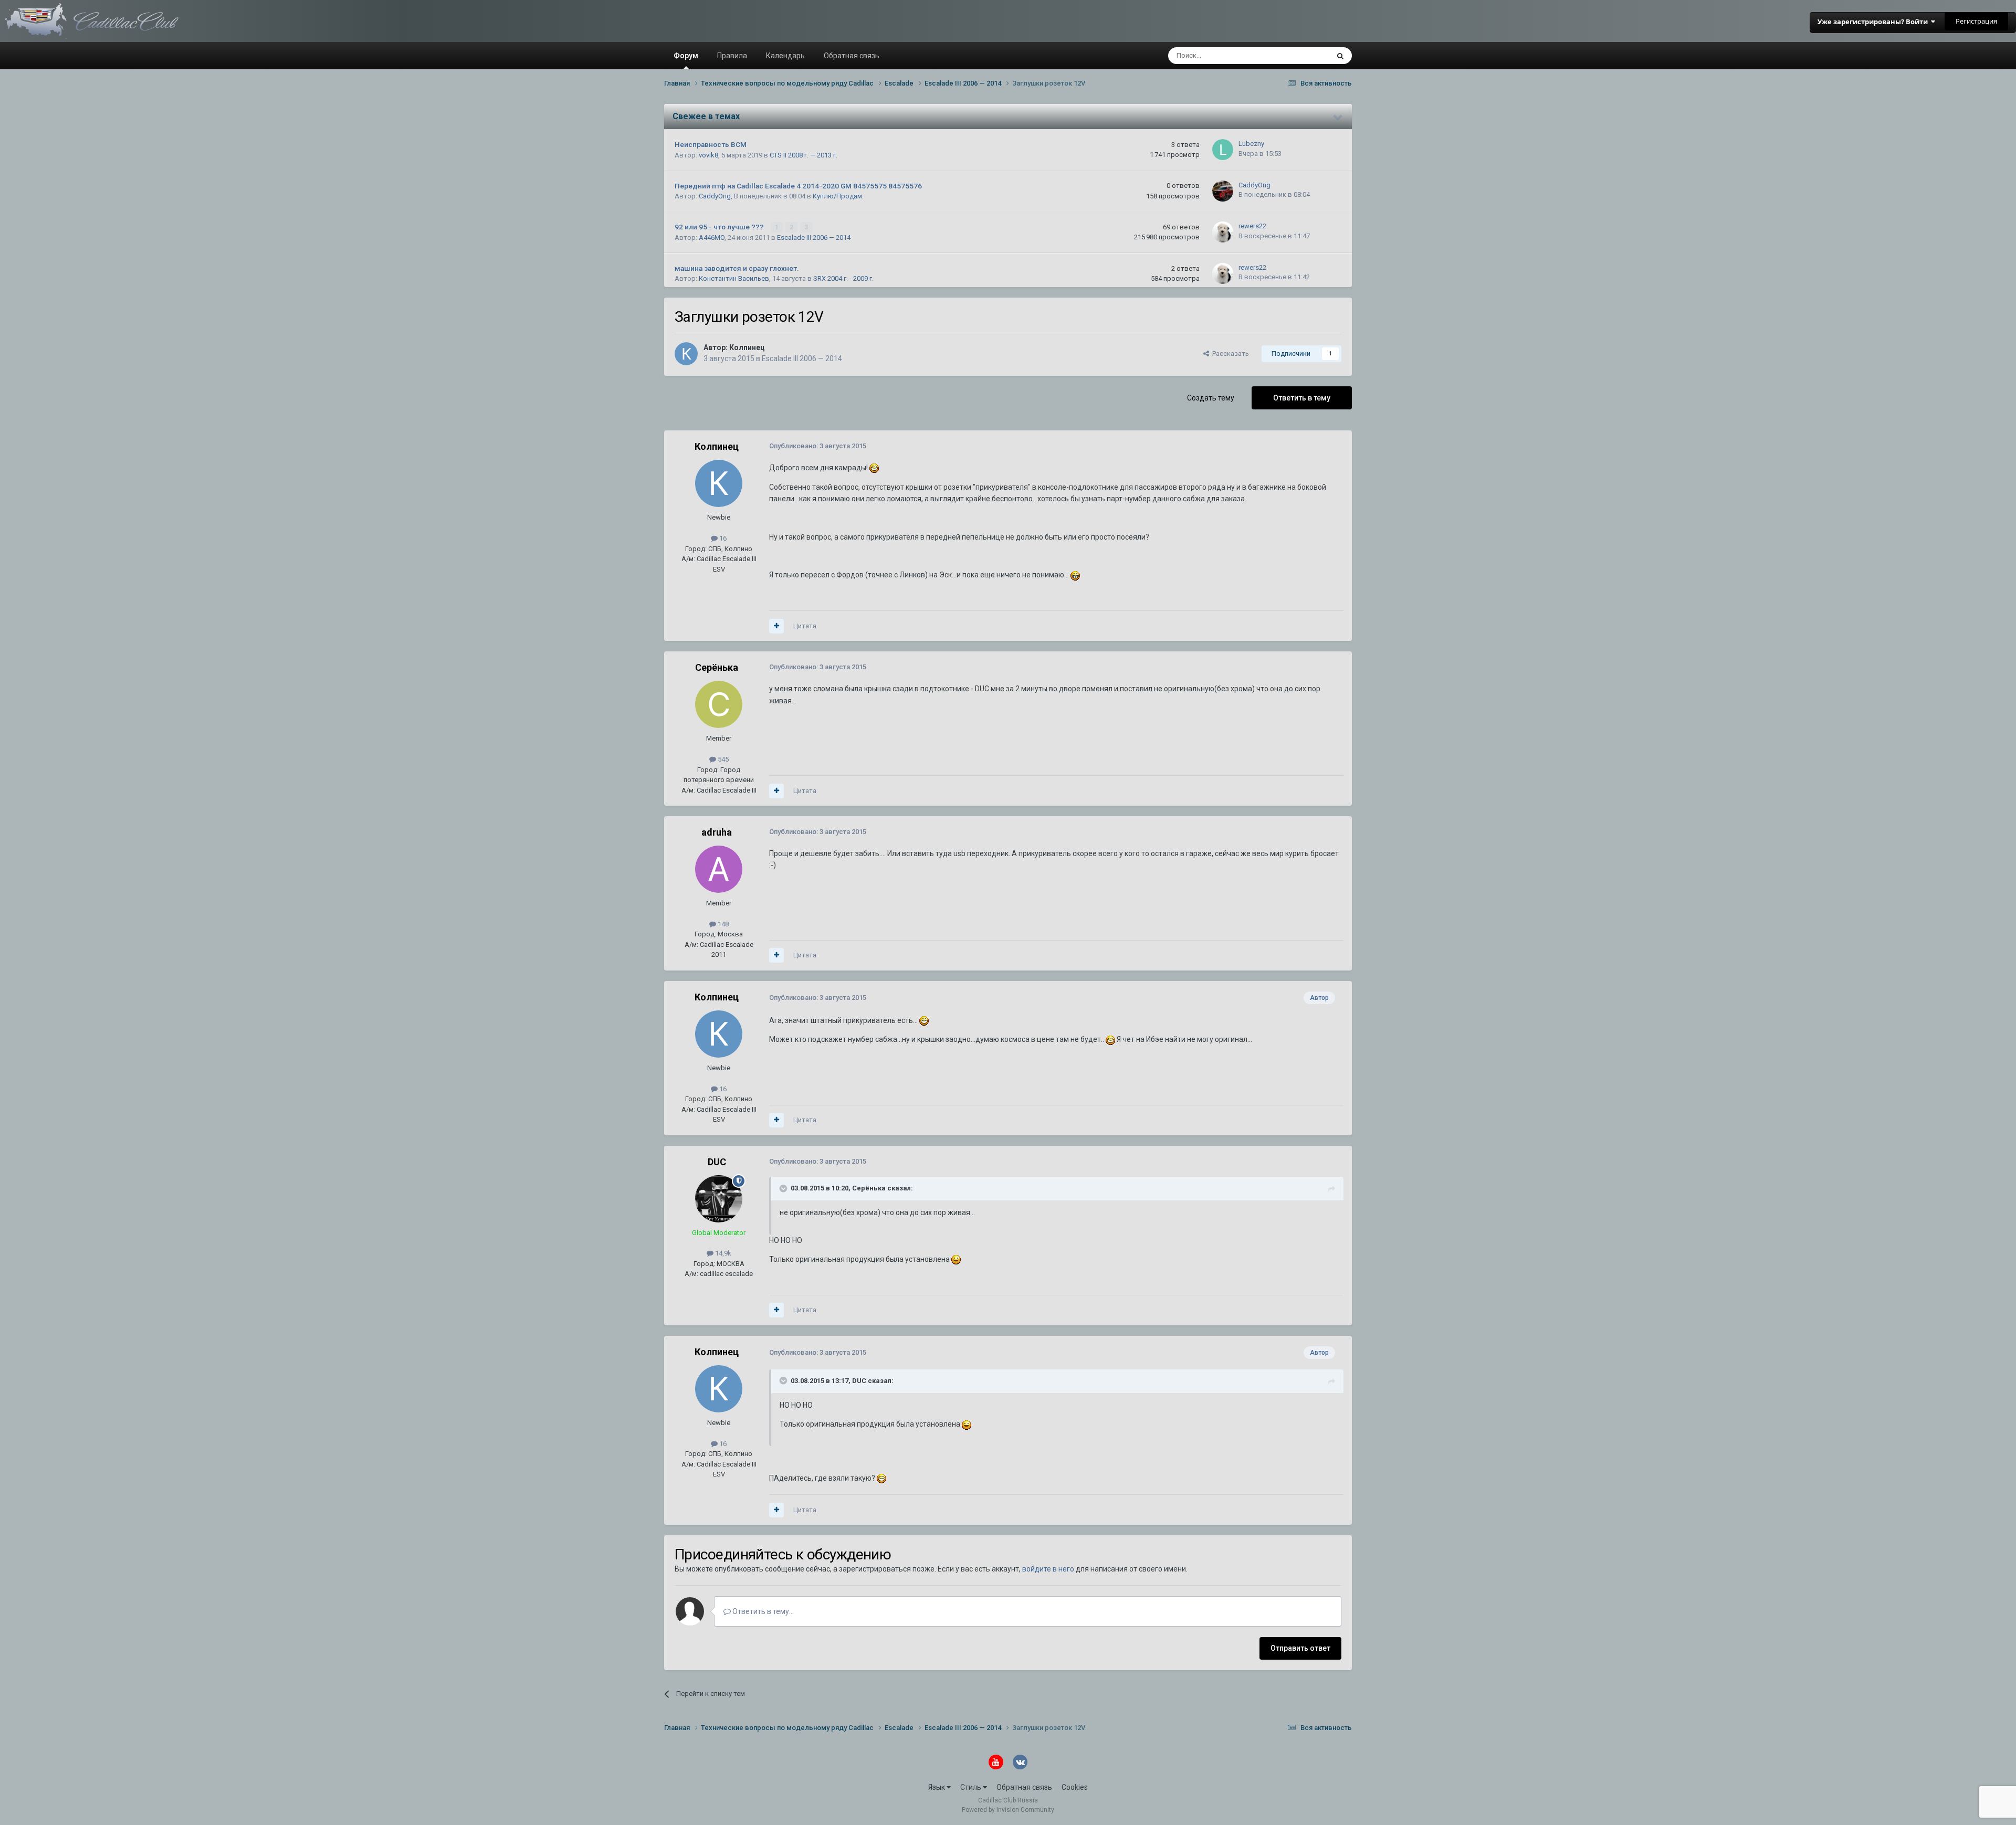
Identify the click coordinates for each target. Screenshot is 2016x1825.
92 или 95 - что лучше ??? (720, 227)
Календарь (785, 56)
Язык (937, 1787)
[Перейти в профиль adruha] (719, 869)
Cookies (1075, 1787)
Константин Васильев (734, 278)
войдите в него (1048, 1569)
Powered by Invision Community (1008, 1810)
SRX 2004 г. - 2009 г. (843, 278)
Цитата (805, 626)
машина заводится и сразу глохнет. (737, 268)
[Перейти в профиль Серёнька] (719, 704)
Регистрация (1976, 21)
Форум (686, 56)
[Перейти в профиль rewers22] (1223, 232)
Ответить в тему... (762, 1611)
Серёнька (717, 667)
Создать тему (1211, 398)
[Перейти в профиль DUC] (719, 1199)
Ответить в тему (1302, 398)
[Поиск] (1340, 56)
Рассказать (1229, 354)
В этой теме (1297, 56)
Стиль (972, 1787)
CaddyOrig (715, 196)
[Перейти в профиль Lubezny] (1223, 150)
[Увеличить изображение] (874, 468)
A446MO (712, 238)
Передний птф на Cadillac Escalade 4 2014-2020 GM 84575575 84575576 (798, 186)
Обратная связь (852, 56)
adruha (717, 832)
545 (722, 759)
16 (722, 538)
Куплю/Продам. (838, 196)
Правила (732, 56)
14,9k (722, 1253)
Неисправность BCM (711, 144)
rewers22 (1252, 226)
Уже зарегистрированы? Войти (1874, 22)
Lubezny (1251, 144)
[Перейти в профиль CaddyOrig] (1223, 191)
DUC (717, 1162)
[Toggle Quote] (784, 1188)
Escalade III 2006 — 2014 (814, 238)
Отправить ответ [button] (1300, 1648)
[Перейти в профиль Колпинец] (686, 354)
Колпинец (747, 347)
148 (722, 924)
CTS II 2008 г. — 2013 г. (804, 155)
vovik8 (708, 155)
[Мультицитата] (776, 626)
